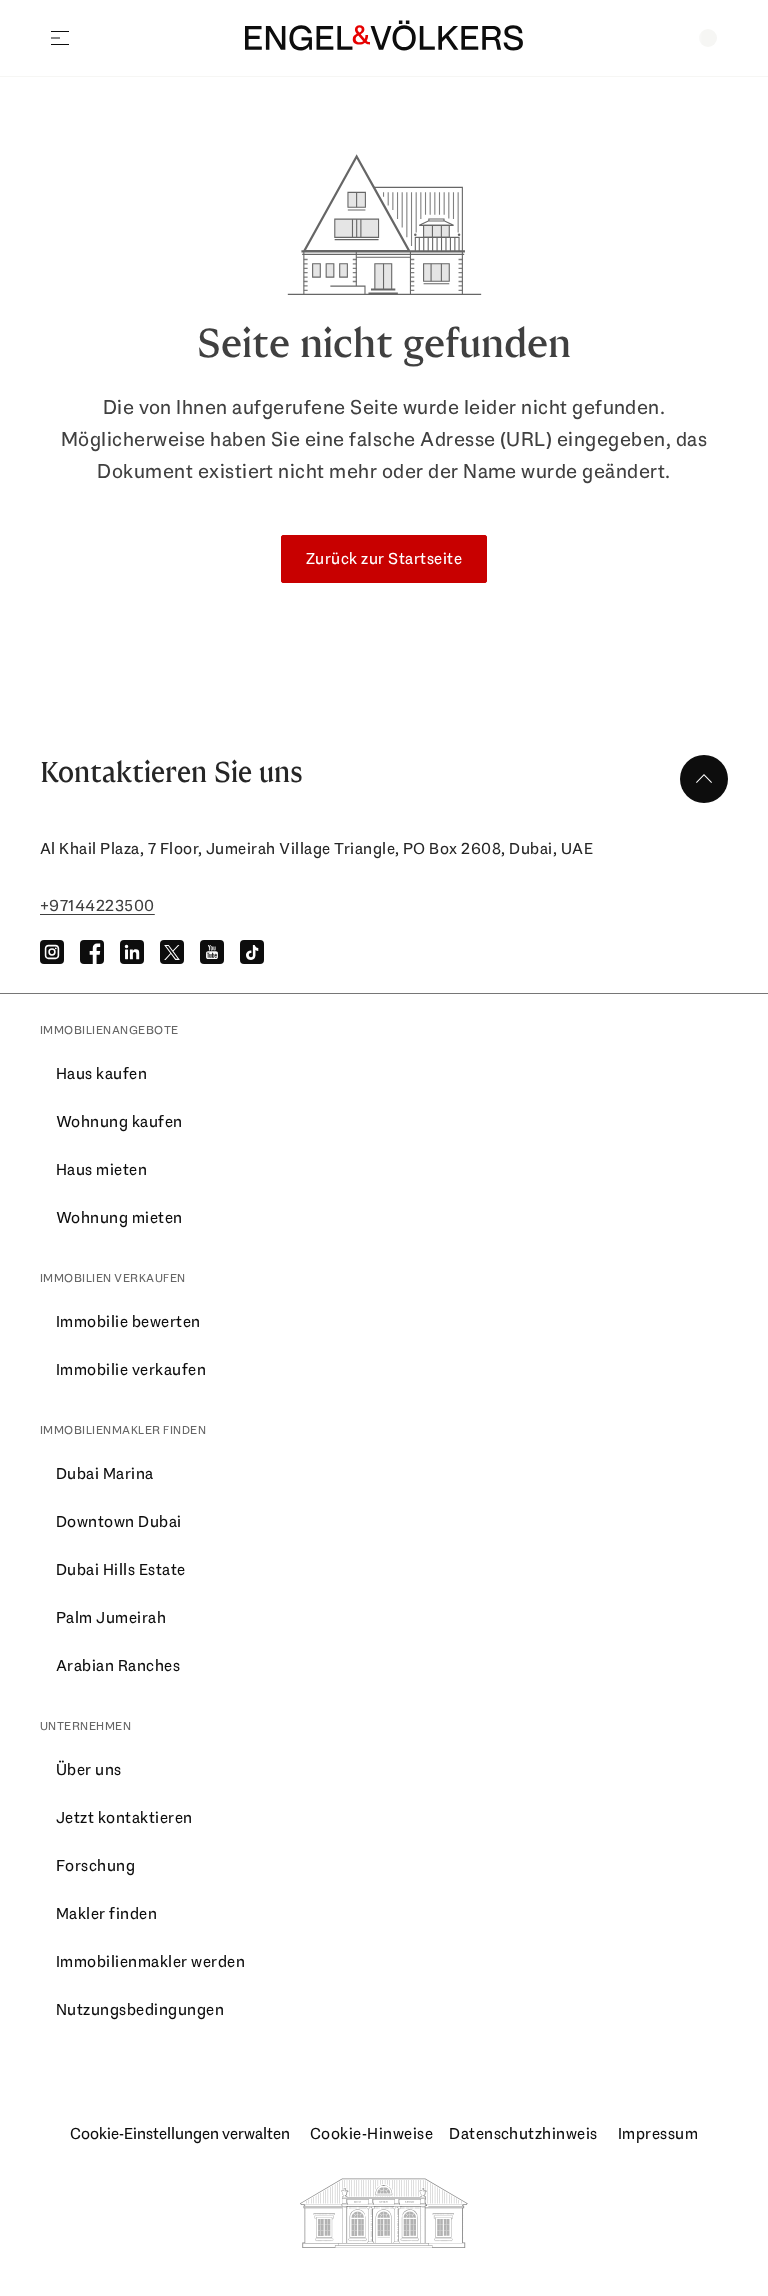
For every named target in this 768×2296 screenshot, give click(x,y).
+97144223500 (97, 905)
